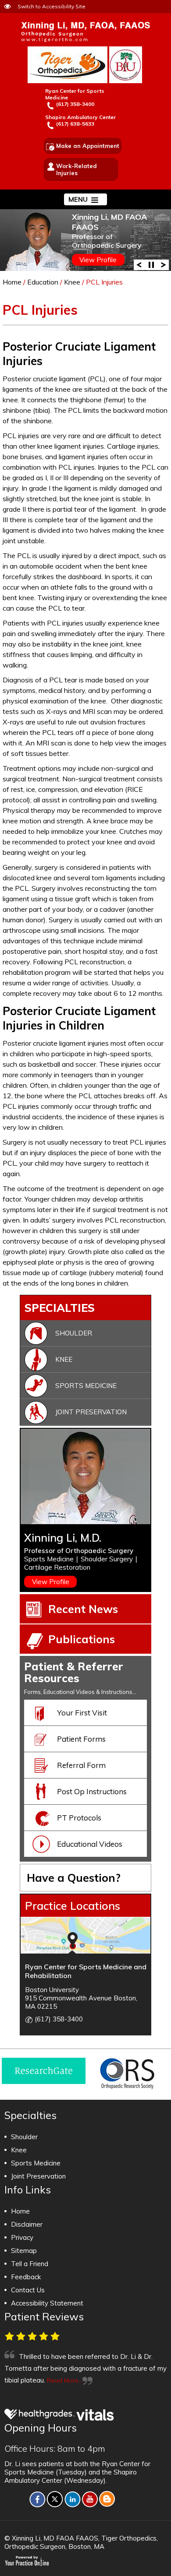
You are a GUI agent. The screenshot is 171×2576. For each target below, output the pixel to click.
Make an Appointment (88, 146)
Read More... (65, 2380)
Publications (82, 1639)
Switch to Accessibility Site (52, 6)
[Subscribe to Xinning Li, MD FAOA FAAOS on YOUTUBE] (90, 2499)
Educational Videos (90, 1844)
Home (12, 282)
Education (43, 282)
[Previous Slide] (139, 264)
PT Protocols (79, 1818)
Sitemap (24, 2251)
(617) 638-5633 (75, 124)
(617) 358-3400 (75, 104)
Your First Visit (82, 1713)
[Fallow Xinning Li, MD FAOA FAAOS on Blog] (107, 2499)
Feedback (26, 2277)
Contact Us (28, 2290)
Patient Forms (81, 1739)
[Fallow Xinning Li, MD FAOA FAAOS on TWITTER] (55, 2499)
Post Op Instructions (92, 1791)
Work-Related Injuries (77, 169)
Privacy (22, 2237)
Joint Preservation (91, 1412)
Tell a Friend (30, 2264)
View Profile (98, 260)
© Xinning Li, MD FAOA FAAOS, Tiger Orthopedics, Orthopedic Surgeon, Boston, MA (81, 2542)
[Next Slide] (164, 264)
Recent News (83, 1609)
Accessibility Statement (47, 2303)
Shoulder (74, 1333)
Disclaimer (27, 2224)
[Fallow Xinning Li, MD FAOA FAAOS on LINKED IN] (72, 2499)
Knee (72, 282)
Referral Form (81, 1765)
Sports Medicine (86, 1386)
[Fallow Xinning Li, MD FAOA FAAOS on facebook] (37, 2499)
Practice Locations (73, 1906)
